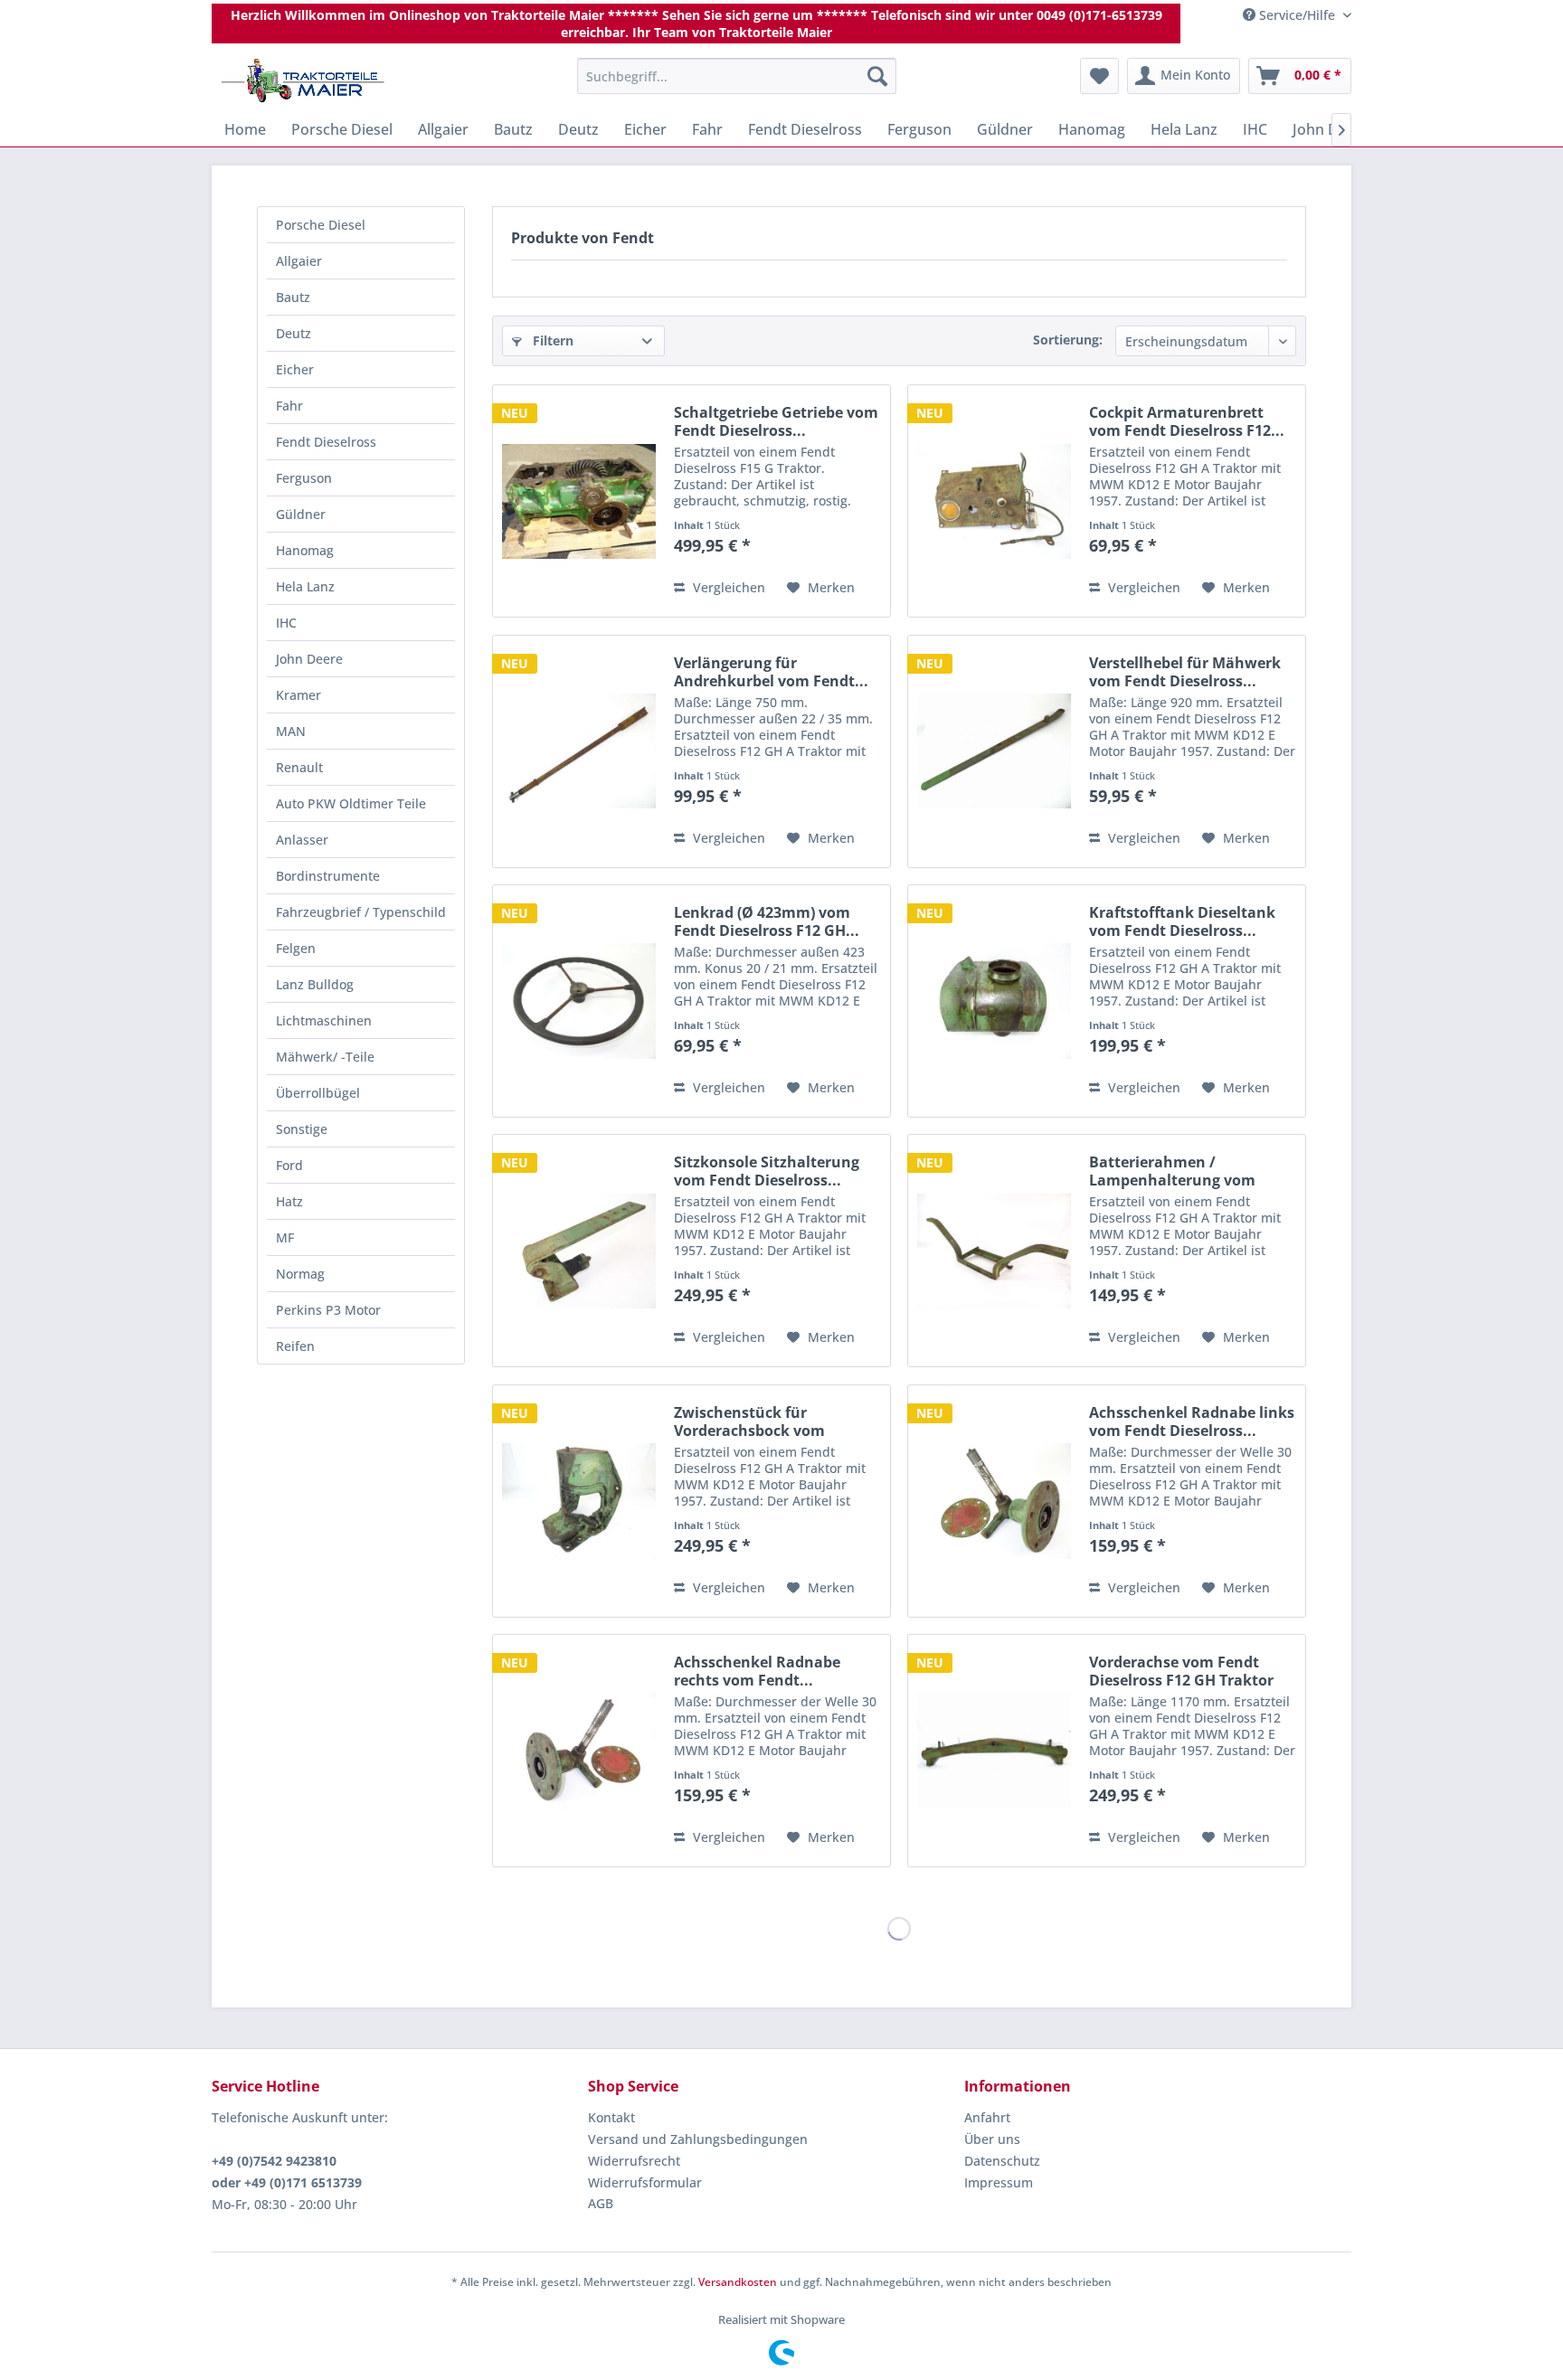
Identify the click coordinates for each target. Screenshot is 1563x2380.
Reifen (295, 1346)
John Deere (309, 659)
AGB (601, 2203)
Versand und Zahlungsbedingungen (698, 2139)
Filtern (551, 340)
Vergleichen (727, 587)
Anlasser (302, 840)
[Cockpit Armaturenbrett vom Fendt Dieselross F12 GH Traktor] (994, 501)
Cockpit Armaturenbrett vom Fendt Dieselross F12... (1187, 421)
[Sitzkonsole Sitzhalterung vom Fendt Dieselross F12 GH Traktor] (579, 1251)
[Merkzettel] (1099, 76)
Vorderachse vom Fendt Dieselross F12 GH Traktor (1181, 1671)
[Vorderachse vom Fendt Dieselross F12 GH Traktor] (994, 1751)
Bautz (293, 297)
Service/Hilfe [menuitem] (1297, 15)
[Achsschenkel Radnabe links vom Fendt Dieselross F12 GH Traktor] (994, 1501)
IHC (286, 623)
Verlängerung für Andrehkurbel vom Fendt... (771, 672)
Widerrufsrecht (634, 2161)
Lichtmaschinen (324, 1020)
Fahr (289, 406)
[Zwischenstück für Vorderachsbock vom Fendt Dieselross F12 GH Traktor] (579, 1501)
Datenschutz (1002, 2161)
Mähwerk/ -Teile (325, 1057)
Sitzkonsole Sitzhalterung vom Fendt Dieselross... (767, 1171)
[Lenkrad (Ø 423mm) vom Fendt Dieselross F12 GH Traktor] (579, 1001)
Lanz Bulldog (315, 984)
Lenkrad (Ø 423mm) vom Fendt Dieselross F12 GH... (767, 921)
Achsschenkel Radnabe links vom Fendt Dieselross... (1192, 1421)
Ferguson (304, 478)
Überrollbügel (318, 1093)
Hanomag (305, 550)
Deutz (294, 333)
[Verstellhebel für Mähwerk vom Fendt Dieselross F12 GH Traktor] (994, 751)
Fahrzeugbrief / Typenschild (361, 912)
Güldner (301, 514)
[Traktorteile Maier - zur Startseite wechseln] (303, 80)
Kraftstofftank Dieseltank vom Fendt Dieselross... (1182, 921)
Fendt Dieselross (326, 442)
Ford (289, 1165)
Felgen (296, 948)
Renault (299, 767)
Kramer (298, 695)
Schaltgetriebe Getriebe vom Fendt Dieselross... (776, 421)
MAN (291, 731)
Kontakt (611, 2117)
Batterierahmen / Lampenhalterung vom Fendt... (1172, 1171)
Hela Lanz (305, 586)
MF (285, 1237)
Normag (300, 1274)
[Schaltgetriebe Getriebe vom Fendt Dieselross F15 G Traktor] (579, 501)
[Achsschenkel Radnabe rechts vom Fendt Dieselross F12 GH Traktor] (579, 1751)
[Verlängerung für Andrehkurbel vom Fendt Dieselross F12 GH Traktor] (579, 751)
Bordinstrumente (328, 876)
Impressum (999, 2182)
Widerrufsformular (645, 2182)
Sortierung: (1068, 340)
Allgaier (299, 261)
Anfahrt (987, 2117)
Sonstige (302, 1129)
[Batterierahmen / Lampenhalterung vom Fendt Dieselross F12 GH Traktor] (994, 1251)
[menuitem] (737, 76)
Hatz (289, 1201)
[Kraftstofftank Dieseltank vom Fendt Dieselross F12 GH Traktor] (994, 1001)
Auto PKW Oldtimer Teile (351, 803)
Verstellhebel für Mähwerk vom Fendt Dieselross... (1185, 672)
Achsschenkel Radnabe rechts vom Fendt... (757, 1671)
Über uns (992, 2139)
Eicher (295, 369)
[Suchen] (877, 76)
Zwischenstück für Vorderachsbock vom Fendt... (749, 1421)
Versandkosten (738, 2282)
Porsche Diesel (321, 225)
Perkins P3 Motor (328, 1310)
